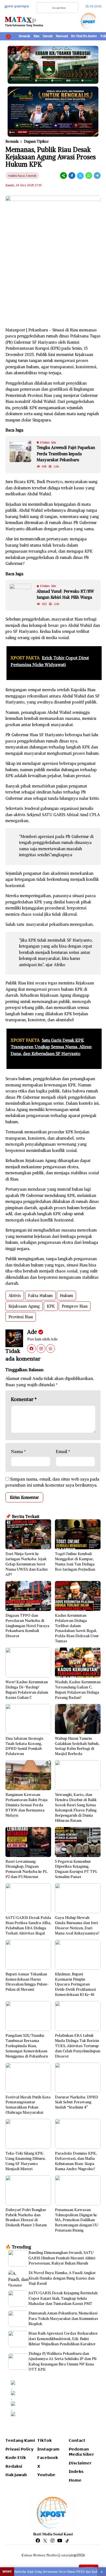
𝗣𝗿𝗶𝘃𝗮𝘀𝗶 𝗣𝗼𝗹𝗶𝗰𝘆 (19, 2449)
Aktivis (15, 1296)
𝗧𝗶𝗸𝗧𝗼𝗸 (44, 2440)
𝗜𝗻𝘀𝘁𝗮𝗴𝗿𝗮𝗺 (48, 2449)
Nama (18, 1451)
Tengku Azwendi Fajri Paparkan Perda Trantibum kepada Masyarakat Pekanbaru (66, 454)
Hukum (66, 1296)
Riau (36, 36)
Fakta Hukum (40, 1296)
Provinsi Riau (21, 1317)
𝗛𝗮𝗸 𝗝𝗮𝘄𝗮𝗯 (16, 2475)
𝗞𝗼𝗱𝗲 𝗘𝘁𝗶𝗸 (16, 2458)
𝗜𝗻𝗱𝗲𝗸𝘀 (76, 2472)
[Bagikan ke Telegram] (97, 176)
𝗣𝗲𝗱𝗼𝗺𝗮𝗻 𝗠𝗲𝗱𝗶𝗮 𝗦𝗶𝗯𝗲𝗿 (81, 2452)
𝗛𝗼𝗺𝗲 (75, 2480)
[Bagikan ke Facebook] (72, 176)
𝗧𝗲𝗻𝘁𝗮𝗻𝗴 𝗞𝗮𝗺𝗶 (20, 2440)
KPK (51, 1306)
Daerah (48, 36)
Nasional (62, 36)
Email (63, 1451)
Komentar (24, 1399)
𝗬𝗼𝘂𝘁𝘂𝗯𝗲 (46, 2475)
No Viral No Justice (84, 36)
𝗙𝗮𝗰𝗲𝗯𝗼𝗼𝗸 (48, 2458)
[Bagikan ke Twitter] (80, 176)
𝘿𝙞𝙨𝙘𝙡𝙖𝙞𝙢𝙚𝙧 (80, 2463)
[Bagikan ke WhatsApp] (89, 176)
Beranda (24, 36)
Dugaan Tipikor (36, 141)
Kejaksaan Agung (24, 1306)
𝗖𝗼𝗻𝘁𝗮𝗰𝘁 (77, 2440)
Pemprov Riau (75, 1306)
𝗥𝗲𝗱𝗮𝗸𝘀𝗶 (14, 2466)
